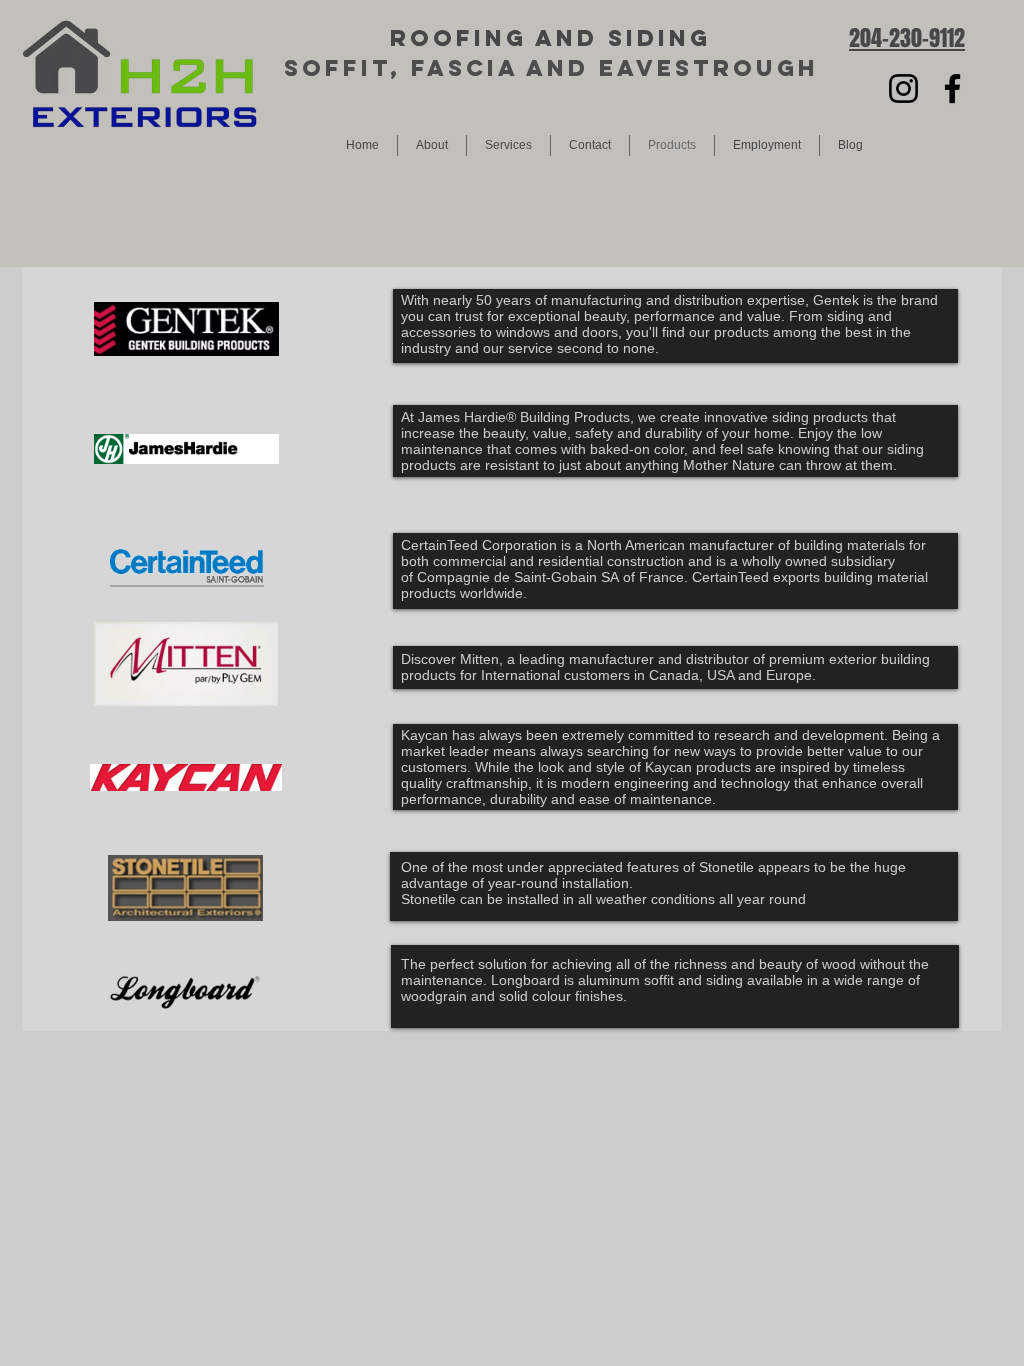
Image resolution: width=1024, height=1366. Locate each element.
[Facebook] (952, 88)
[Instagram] (903, 88)
